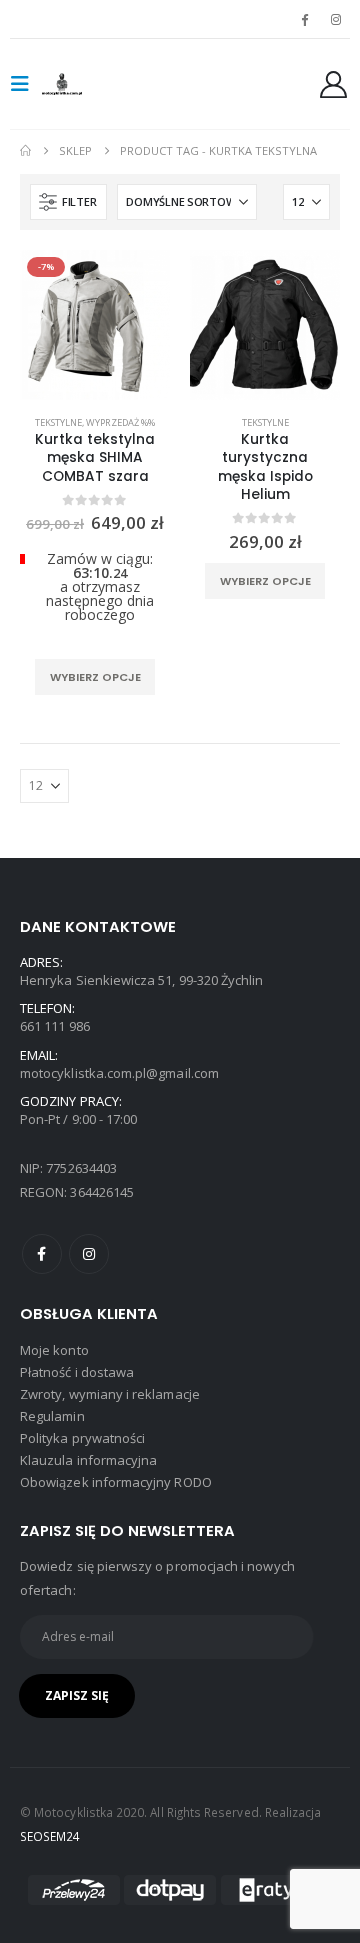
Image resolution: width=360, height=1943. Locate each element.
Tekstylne (58, 422)
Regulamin (52, 1416)
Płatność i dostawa (77, 1372)
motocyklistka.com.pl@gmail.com (119, 1073)
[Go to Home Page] (25, 151)
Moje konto (54, 1350)
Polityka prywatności (82, 1438)
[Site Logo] (82, 84)
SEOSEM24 (50, 1836)
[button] (26, 84)
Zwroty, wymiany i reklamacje (110, 1394)
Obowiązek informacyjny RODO (116, 1482)
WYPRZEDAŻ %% (120, 422)
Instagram (89, 1254)
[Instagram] (336, 19)
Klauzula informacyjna (88, 1460)
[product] (265, 325)
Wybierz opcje (95, 677)
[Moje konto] (334, 84)
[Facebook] (305, 19)
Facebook (42, 1254)
